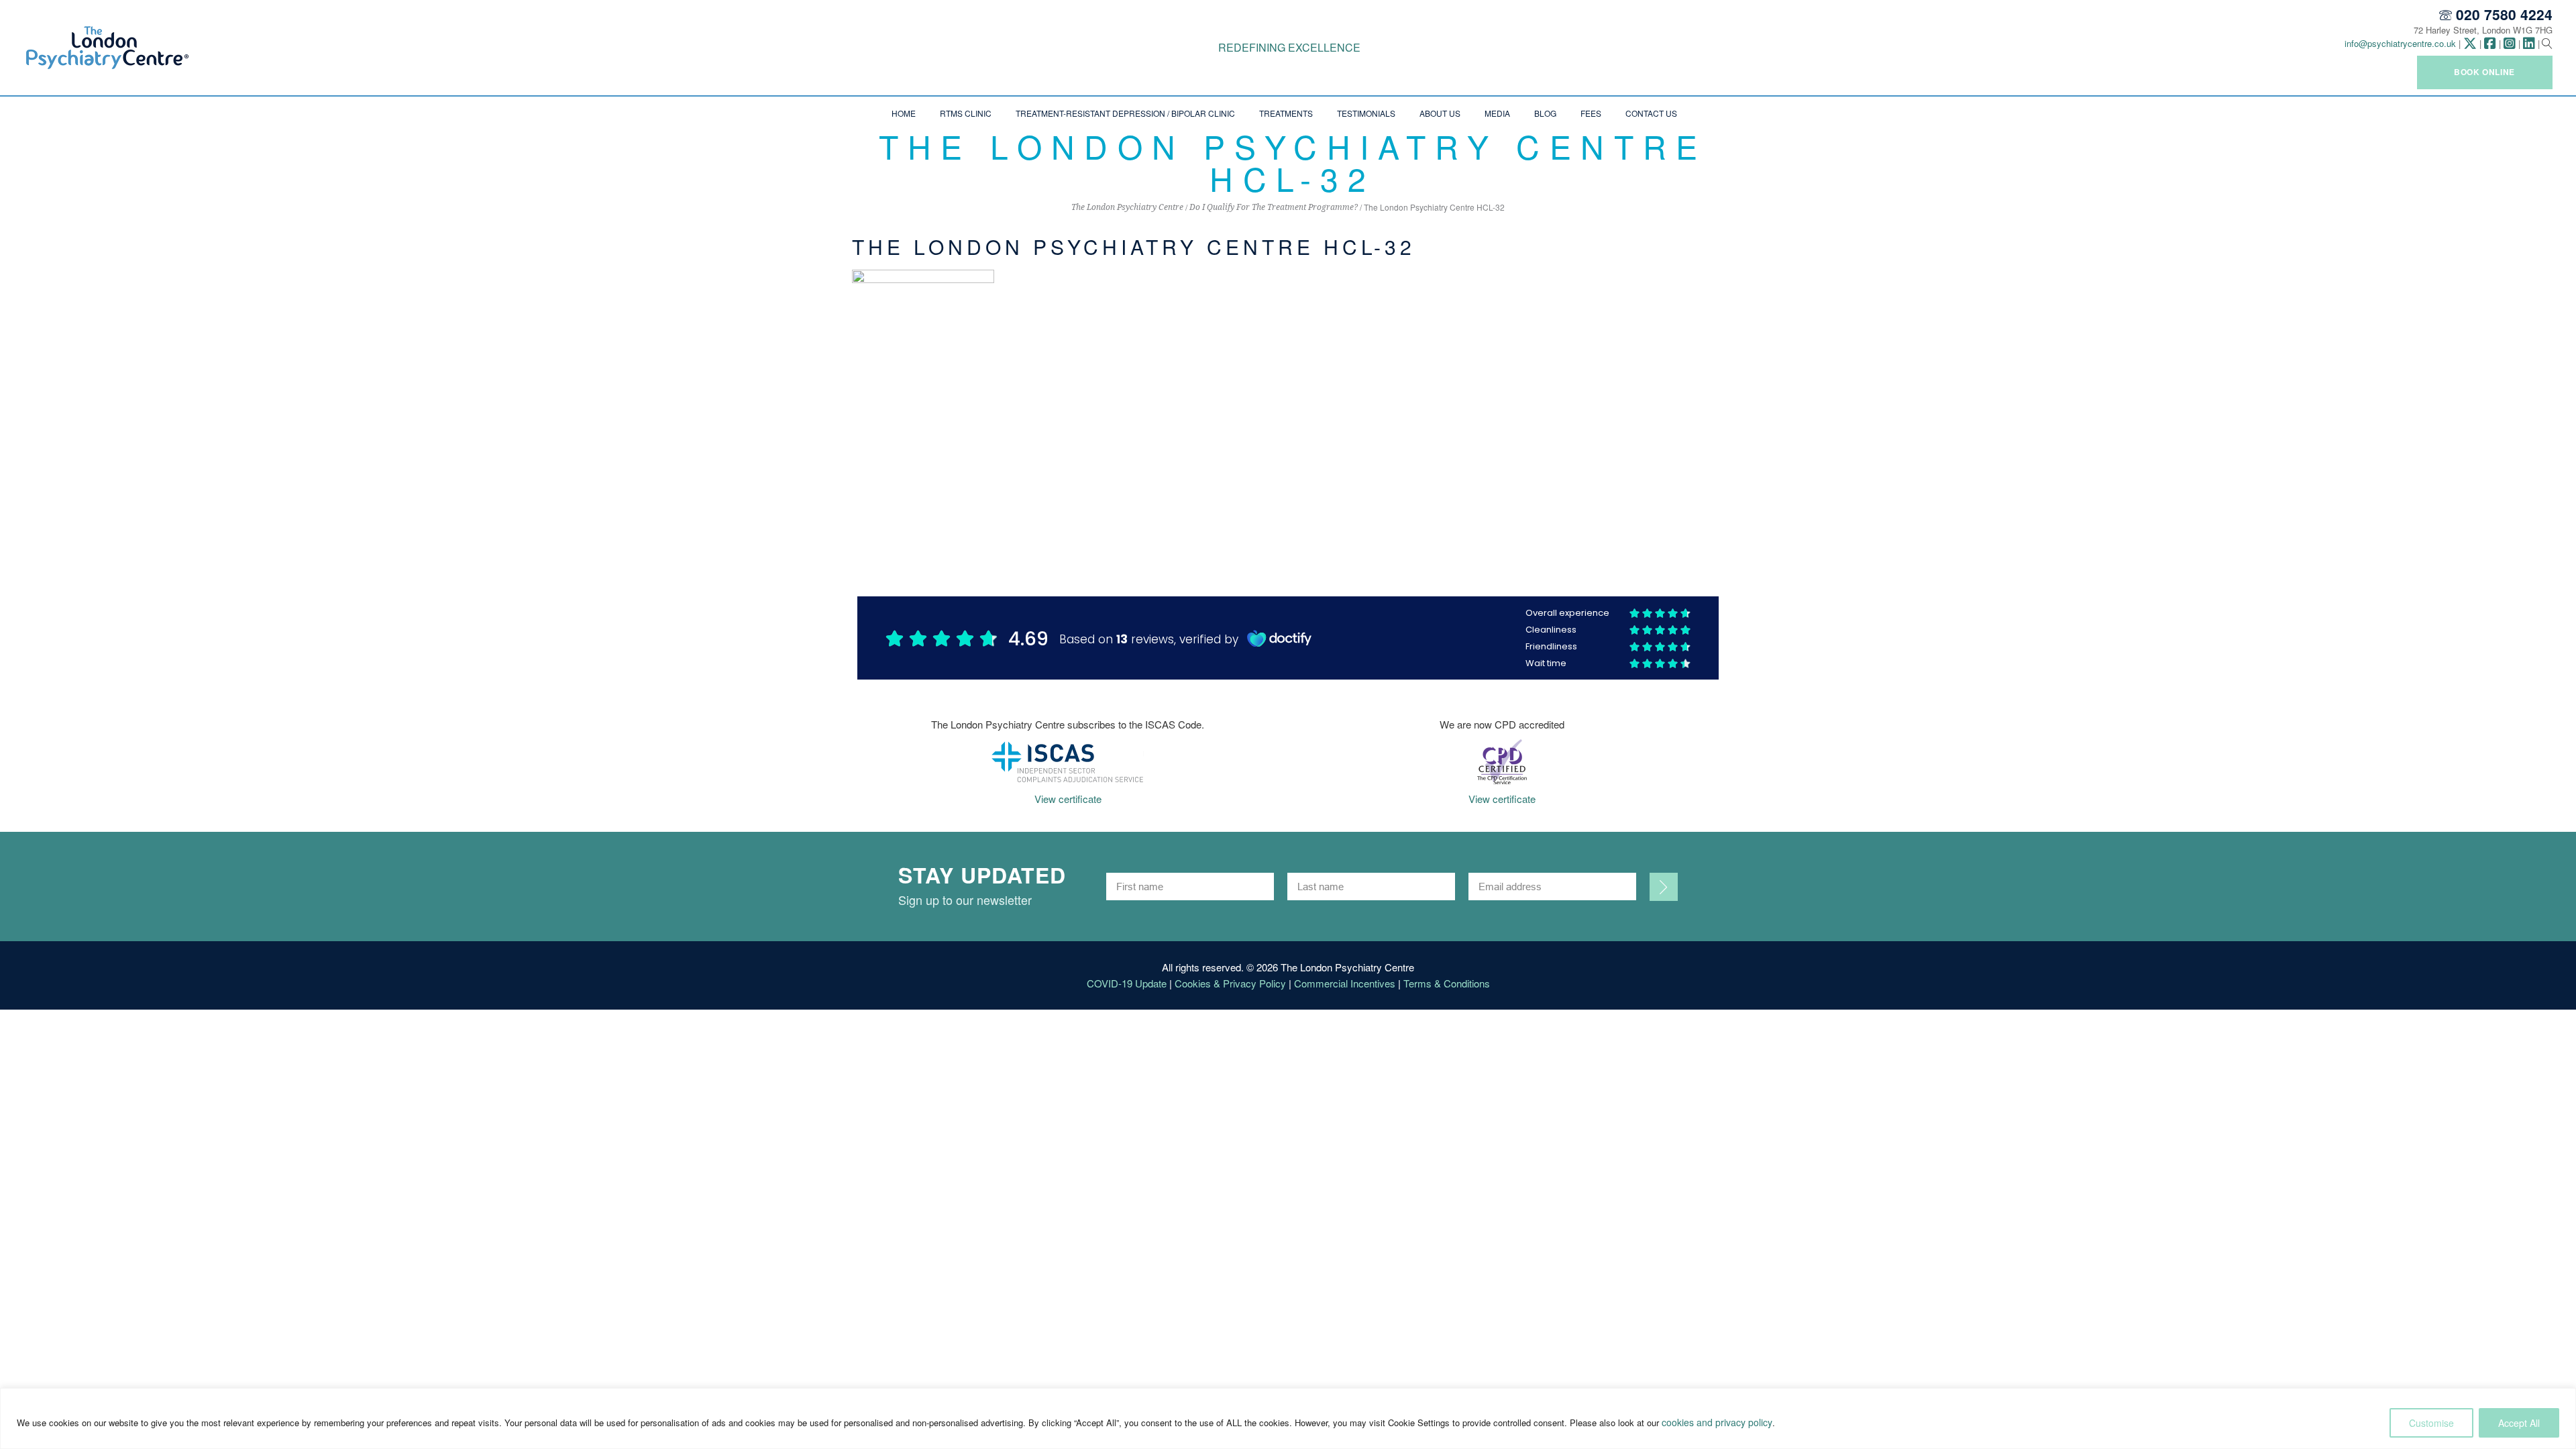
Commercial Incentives (1345, 983)
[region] (1288, 1418)
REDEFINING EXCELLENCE (1289, 47)
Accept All (2519, 1423)
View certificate (1068, 799)
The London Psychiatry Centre (1127, 207)
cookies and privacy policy (1717, 1422)
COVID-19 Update (1127, 983)
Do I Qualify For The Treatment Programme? (1274, 207)
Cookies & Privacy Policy (1230, 983)
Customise (2431, 1423)
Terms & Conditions (1447, 983)
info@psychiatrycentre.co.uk (2400, 43)
